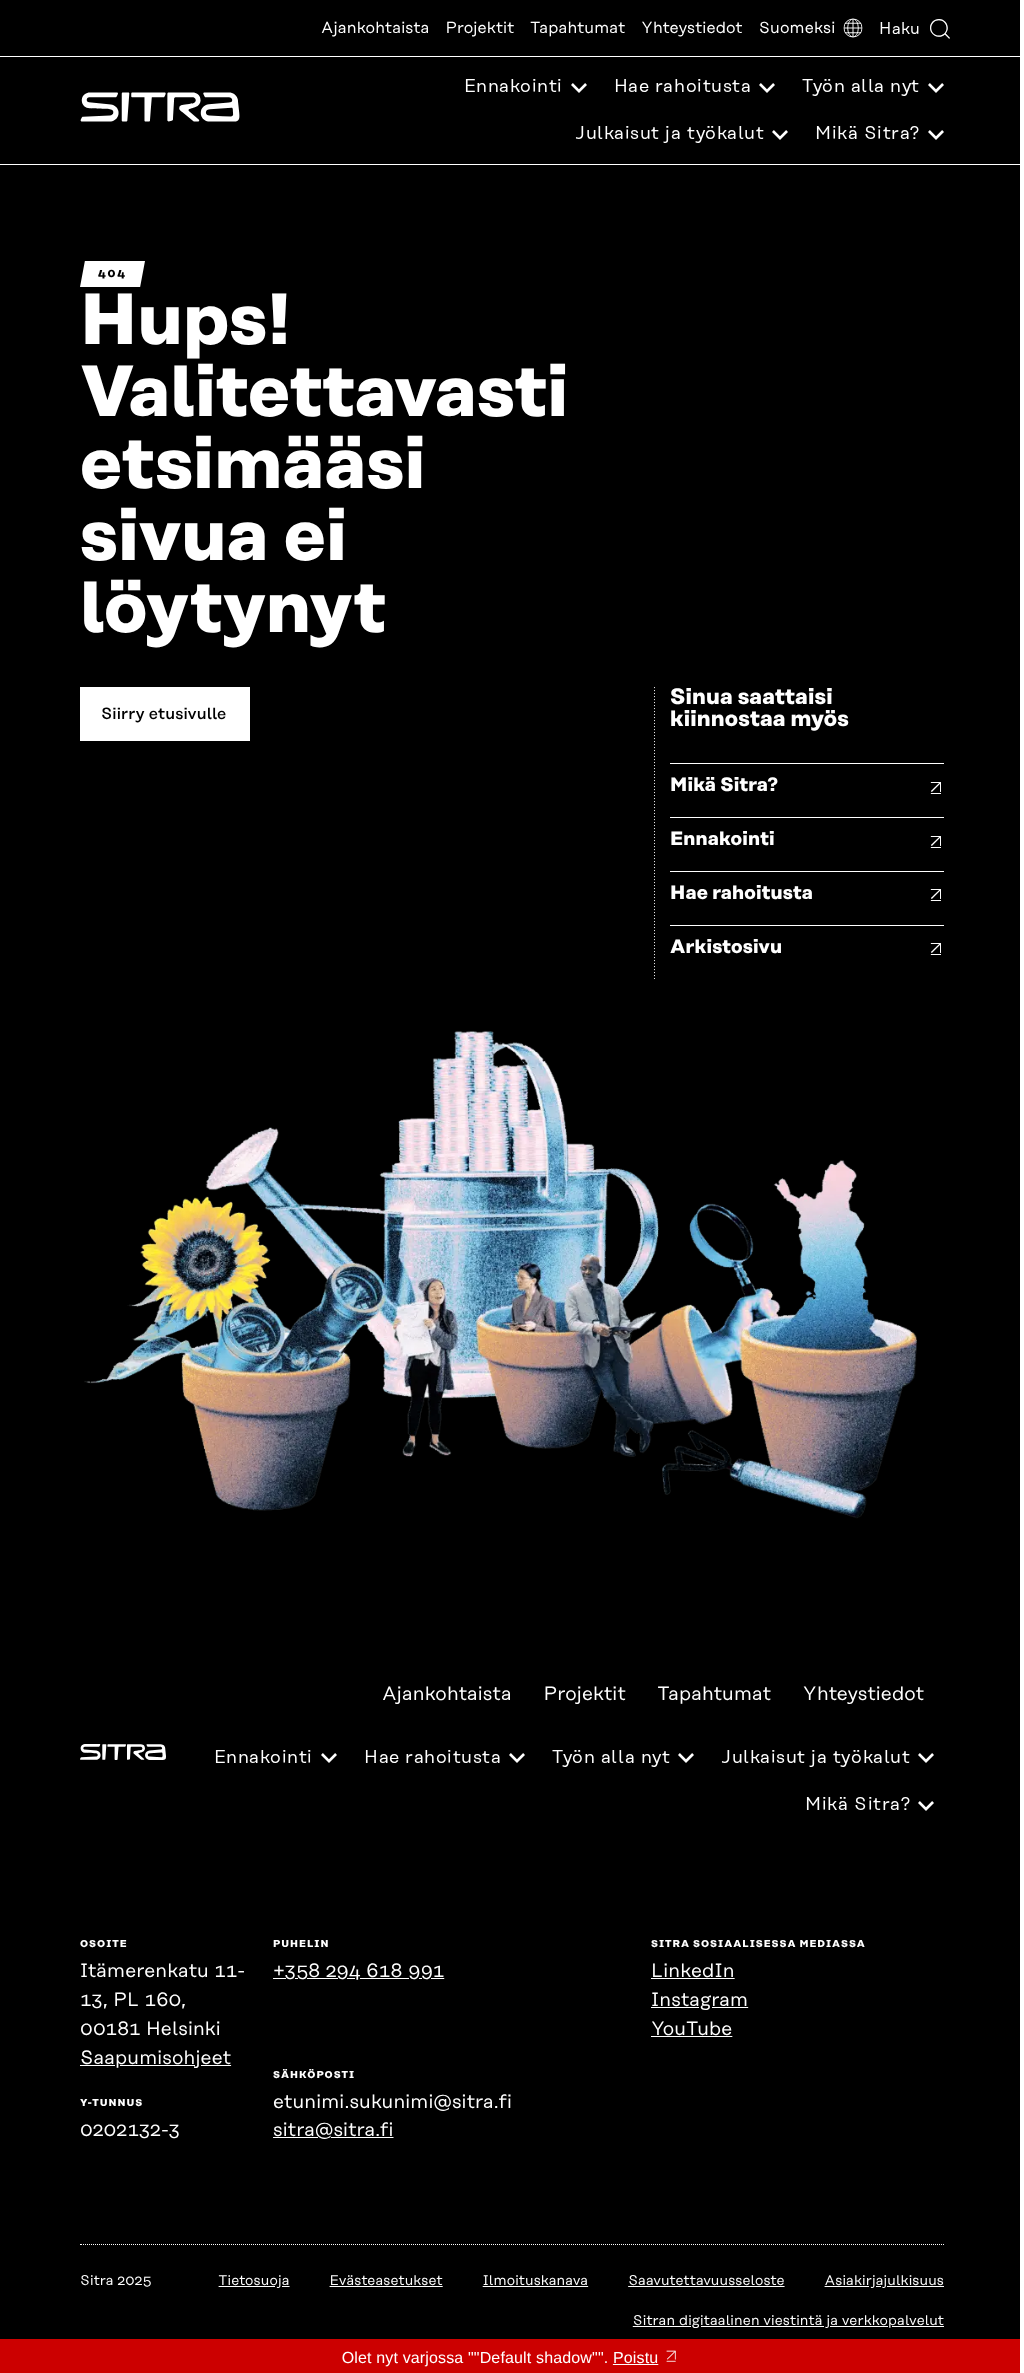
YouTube (691, 2029)
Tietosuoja (254, 2281)
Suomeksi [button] (797, 28)
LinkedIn (693, 1971)
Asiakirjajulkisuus (884, 2281)
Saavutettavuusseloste (706, 2281)
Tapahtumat (577, 28)
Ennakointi (722, 839)
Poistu (635, 2358)
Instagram (699, 2000)
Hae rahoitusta (741, 893)
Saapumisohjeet (155, 2058)
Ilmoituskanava (535, 2281)
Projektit (480, 28)
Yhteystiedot (691, 28)
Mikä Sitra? (724, 785)
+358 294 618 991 (358, 1971)
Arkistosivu (726, 947)
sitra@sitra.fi (333, 2130)
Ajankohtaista (375, 28)
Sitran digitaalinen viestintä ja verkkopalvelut (788, 2321)
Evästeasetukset (386, 2281)
